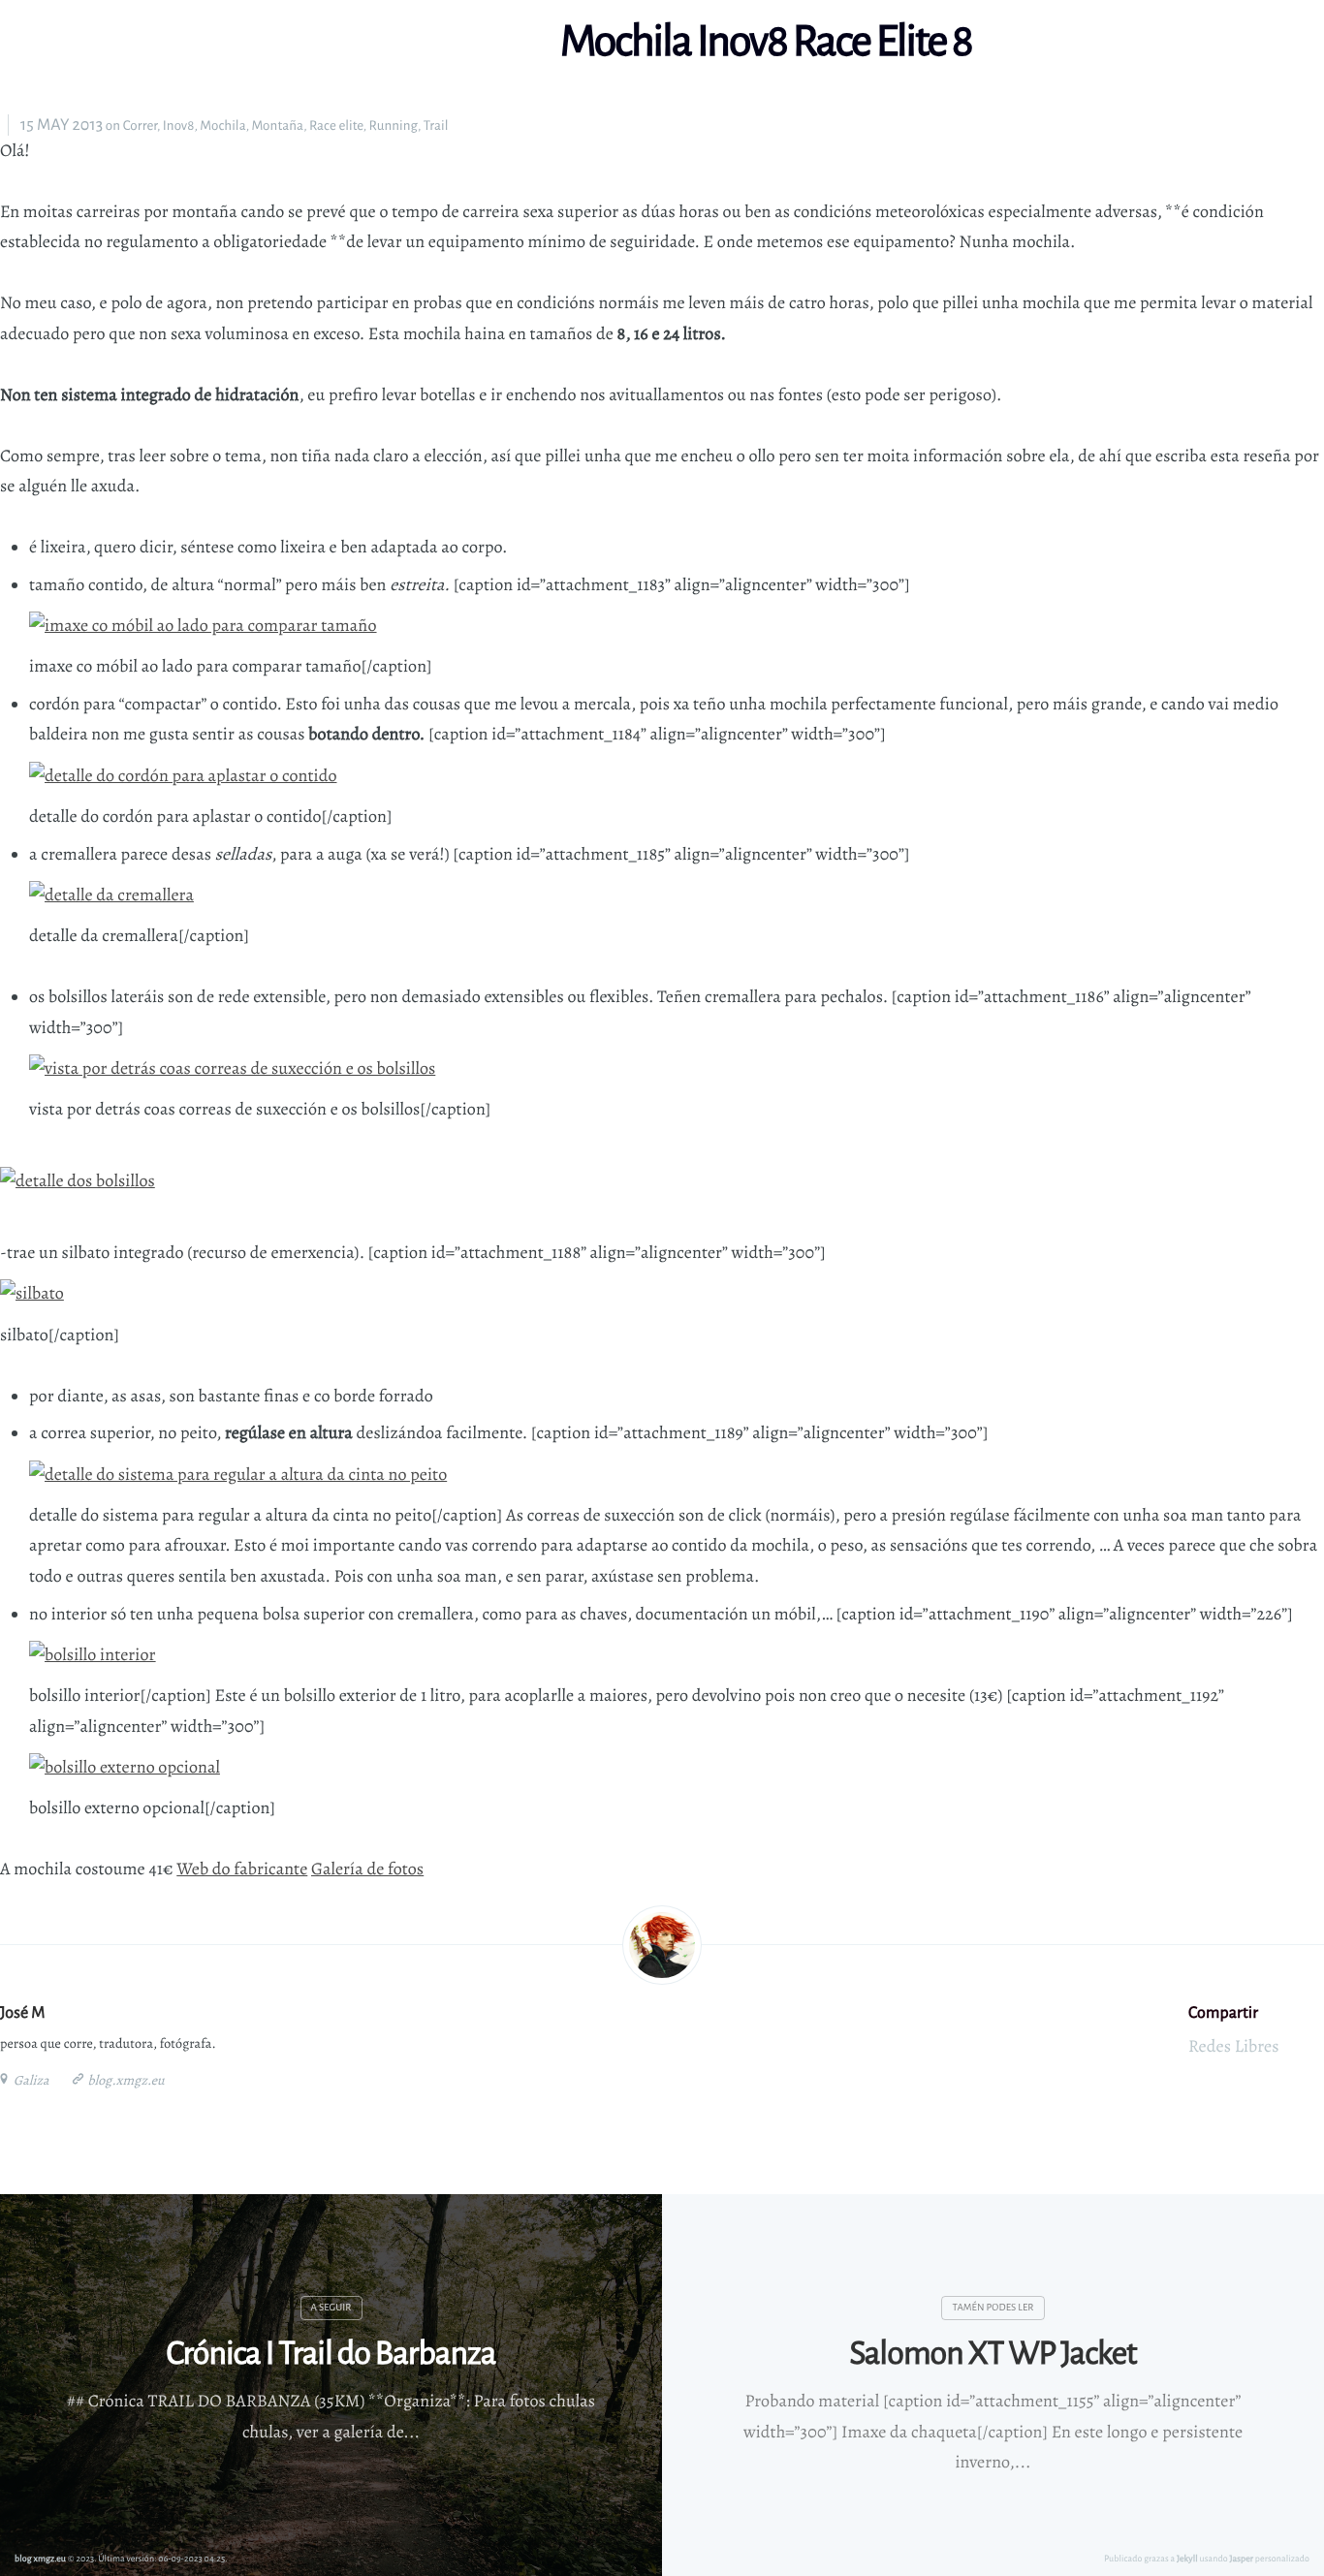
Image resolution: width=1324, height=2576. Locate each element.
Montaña (277, 126)
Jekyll (1187, 2558)
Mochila (222, 126)
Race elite (336, 126)
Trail (436, 126)
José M (23, 2012)
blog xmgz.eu (40, 2558)
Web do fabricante (242, 1869)
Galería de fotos (367, 1869)
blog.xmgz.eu (125, 2080)
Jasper (1242, 2558)
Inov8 (179, 126)
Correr (140, 126)
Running (394, 126)
